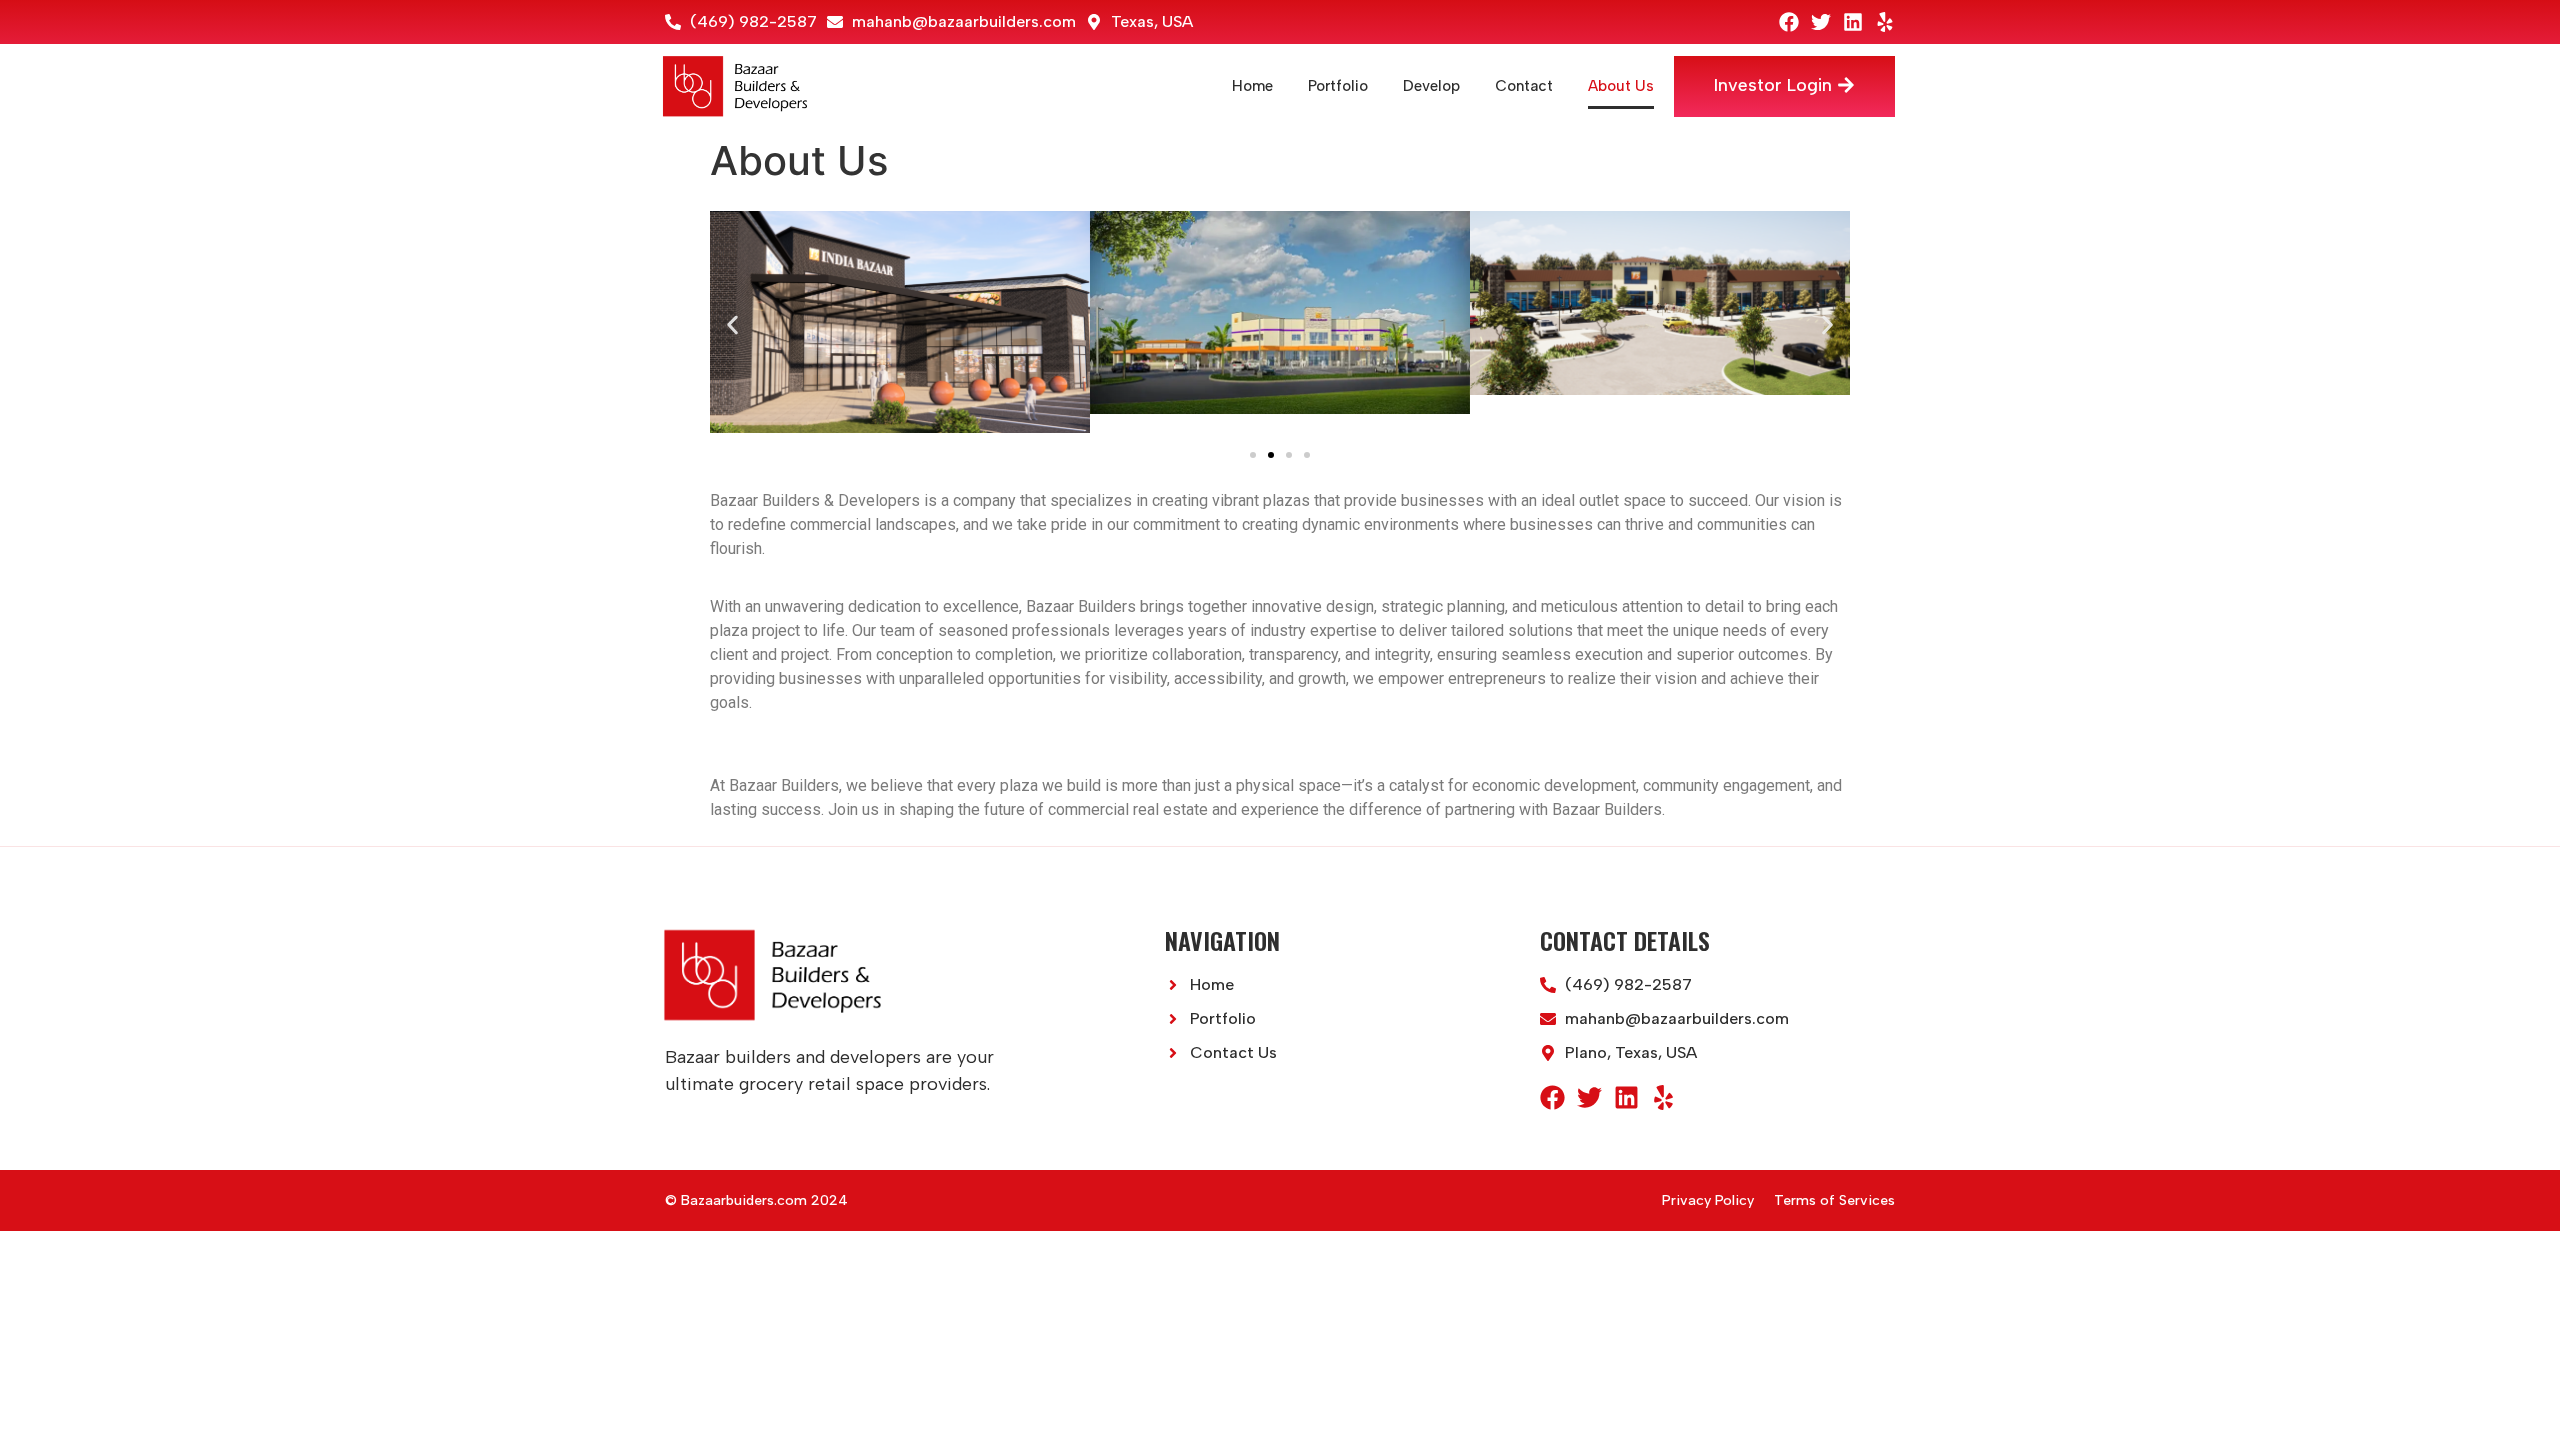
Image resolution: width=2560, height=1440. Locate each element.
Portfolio (1338, 86)
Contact (1524, 86)
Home (1252, 86)
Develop (1431, 86)
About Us (1621, 86)
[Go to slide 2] (1271, 455)
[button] (732, 324)
